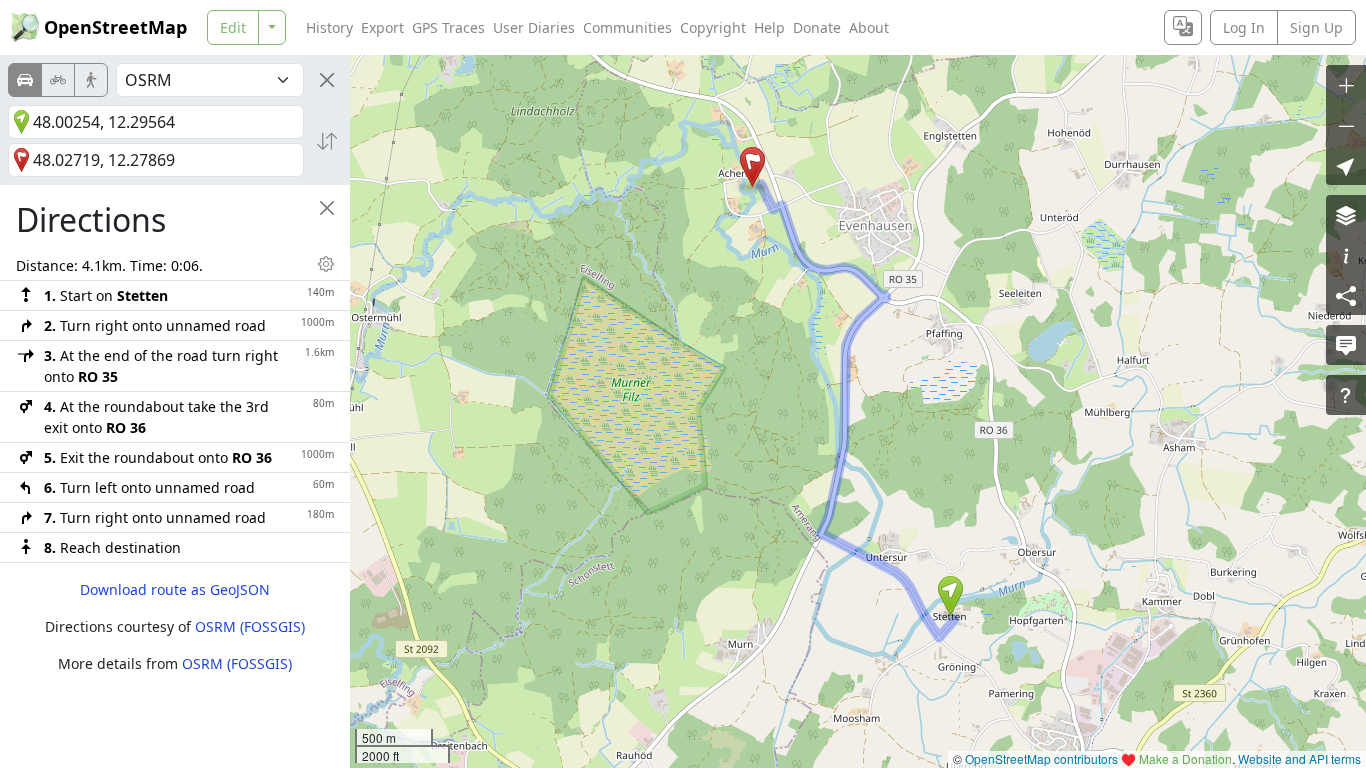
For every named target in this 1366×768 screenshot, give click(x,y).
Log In (1244, 27)
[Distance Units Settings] (326, 264)
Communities (627, 27)
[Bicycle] (58, 80)
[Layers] (1346, 215)
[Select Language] (1183, 27)
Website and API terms (1299, 758)
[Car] (25, 80)
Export (382, 27)
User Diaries (534, 27)
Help (769, 27)
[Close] (327, 80)
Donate (817, 27)
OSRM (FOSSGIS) (250, 626)
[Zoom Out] (1346, 125)
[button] (950, 596)
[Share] (1346, 295)
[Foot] (91, 80)
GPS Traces (448, 27)
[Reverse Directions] (327, 141)
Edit (233, 27)
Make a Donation (1185, 758)
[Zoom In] (1346, 85)
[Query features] (1346, 395)
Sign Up (1316, 27)
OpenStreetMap (115, 27)
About (869, 27)
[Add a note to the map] (1346, 345)
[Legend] (1346, 255)
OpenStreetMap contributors (1041, 758)
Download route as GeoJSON (175, 589)
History (329, 27)
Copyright (713, 27)
